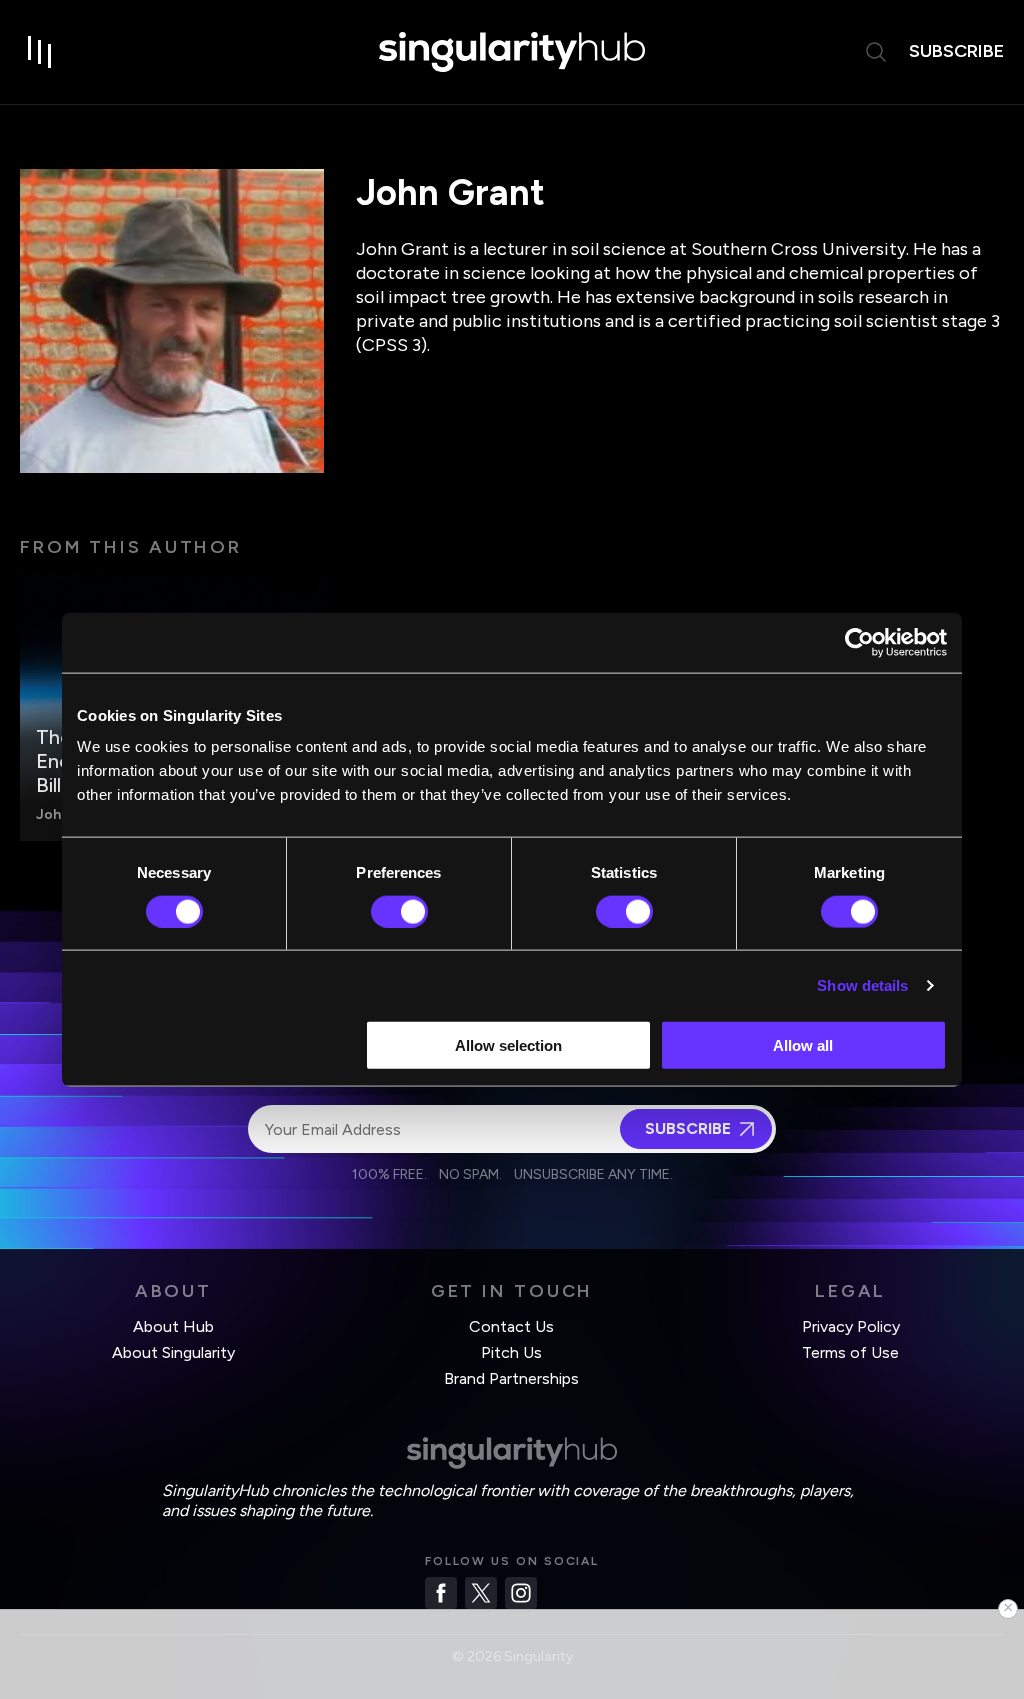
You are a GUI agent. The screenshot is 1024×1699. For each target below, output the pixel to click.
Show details (862, 984)
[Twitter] (481, 1593)
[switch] (399, 911)
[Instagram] (521, 1593)
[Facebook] (441, 1593)
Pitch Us (511, 1352)
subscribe (956, 51)
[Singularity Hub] (512, 52)
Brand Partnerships (511, 1378)
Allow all (803, 1045)
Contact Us (511, 1326)
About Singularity (173, 1352)
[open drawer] (40, 52)
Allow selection (508, 1045)
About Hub (173, 1326)
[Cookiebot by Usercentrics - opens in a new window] (859, 642)
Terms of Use (850, 1352)
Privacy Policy (851, 1326)
